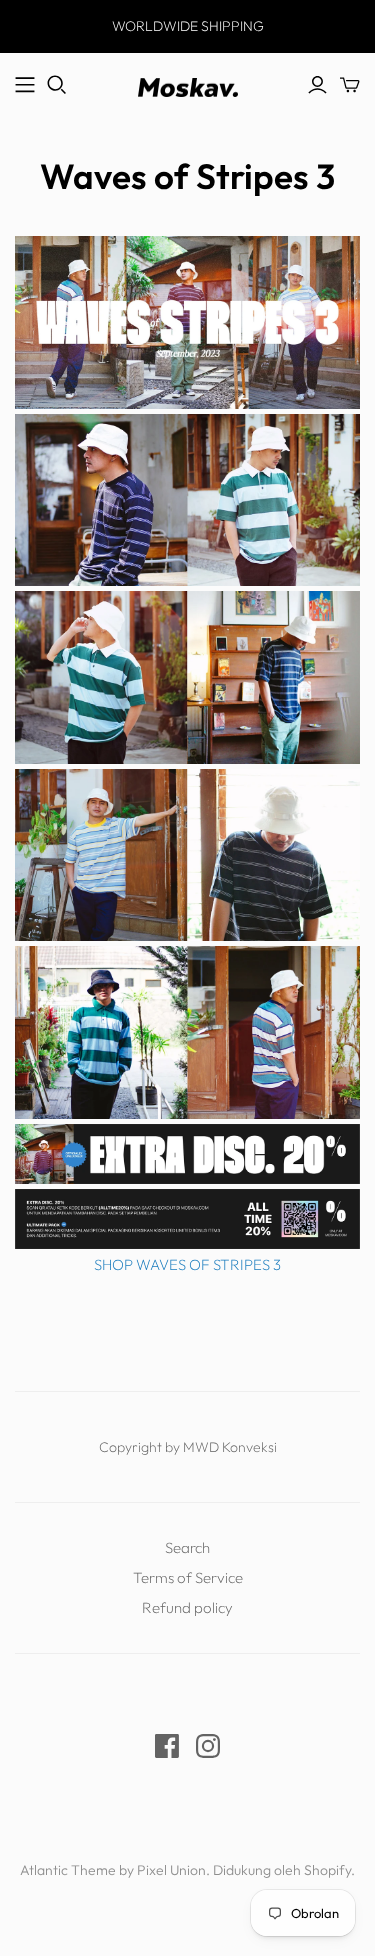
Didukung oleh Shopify (282, 1870)
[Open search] (57, 85)
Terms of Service (188, 1577)
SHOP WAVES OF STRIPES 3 (187, 1264)
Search (187, 1547)
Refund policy (187, 1607)
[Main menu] (25, 85)
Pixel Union (171, 1870)
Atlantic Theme (68, 1870)
